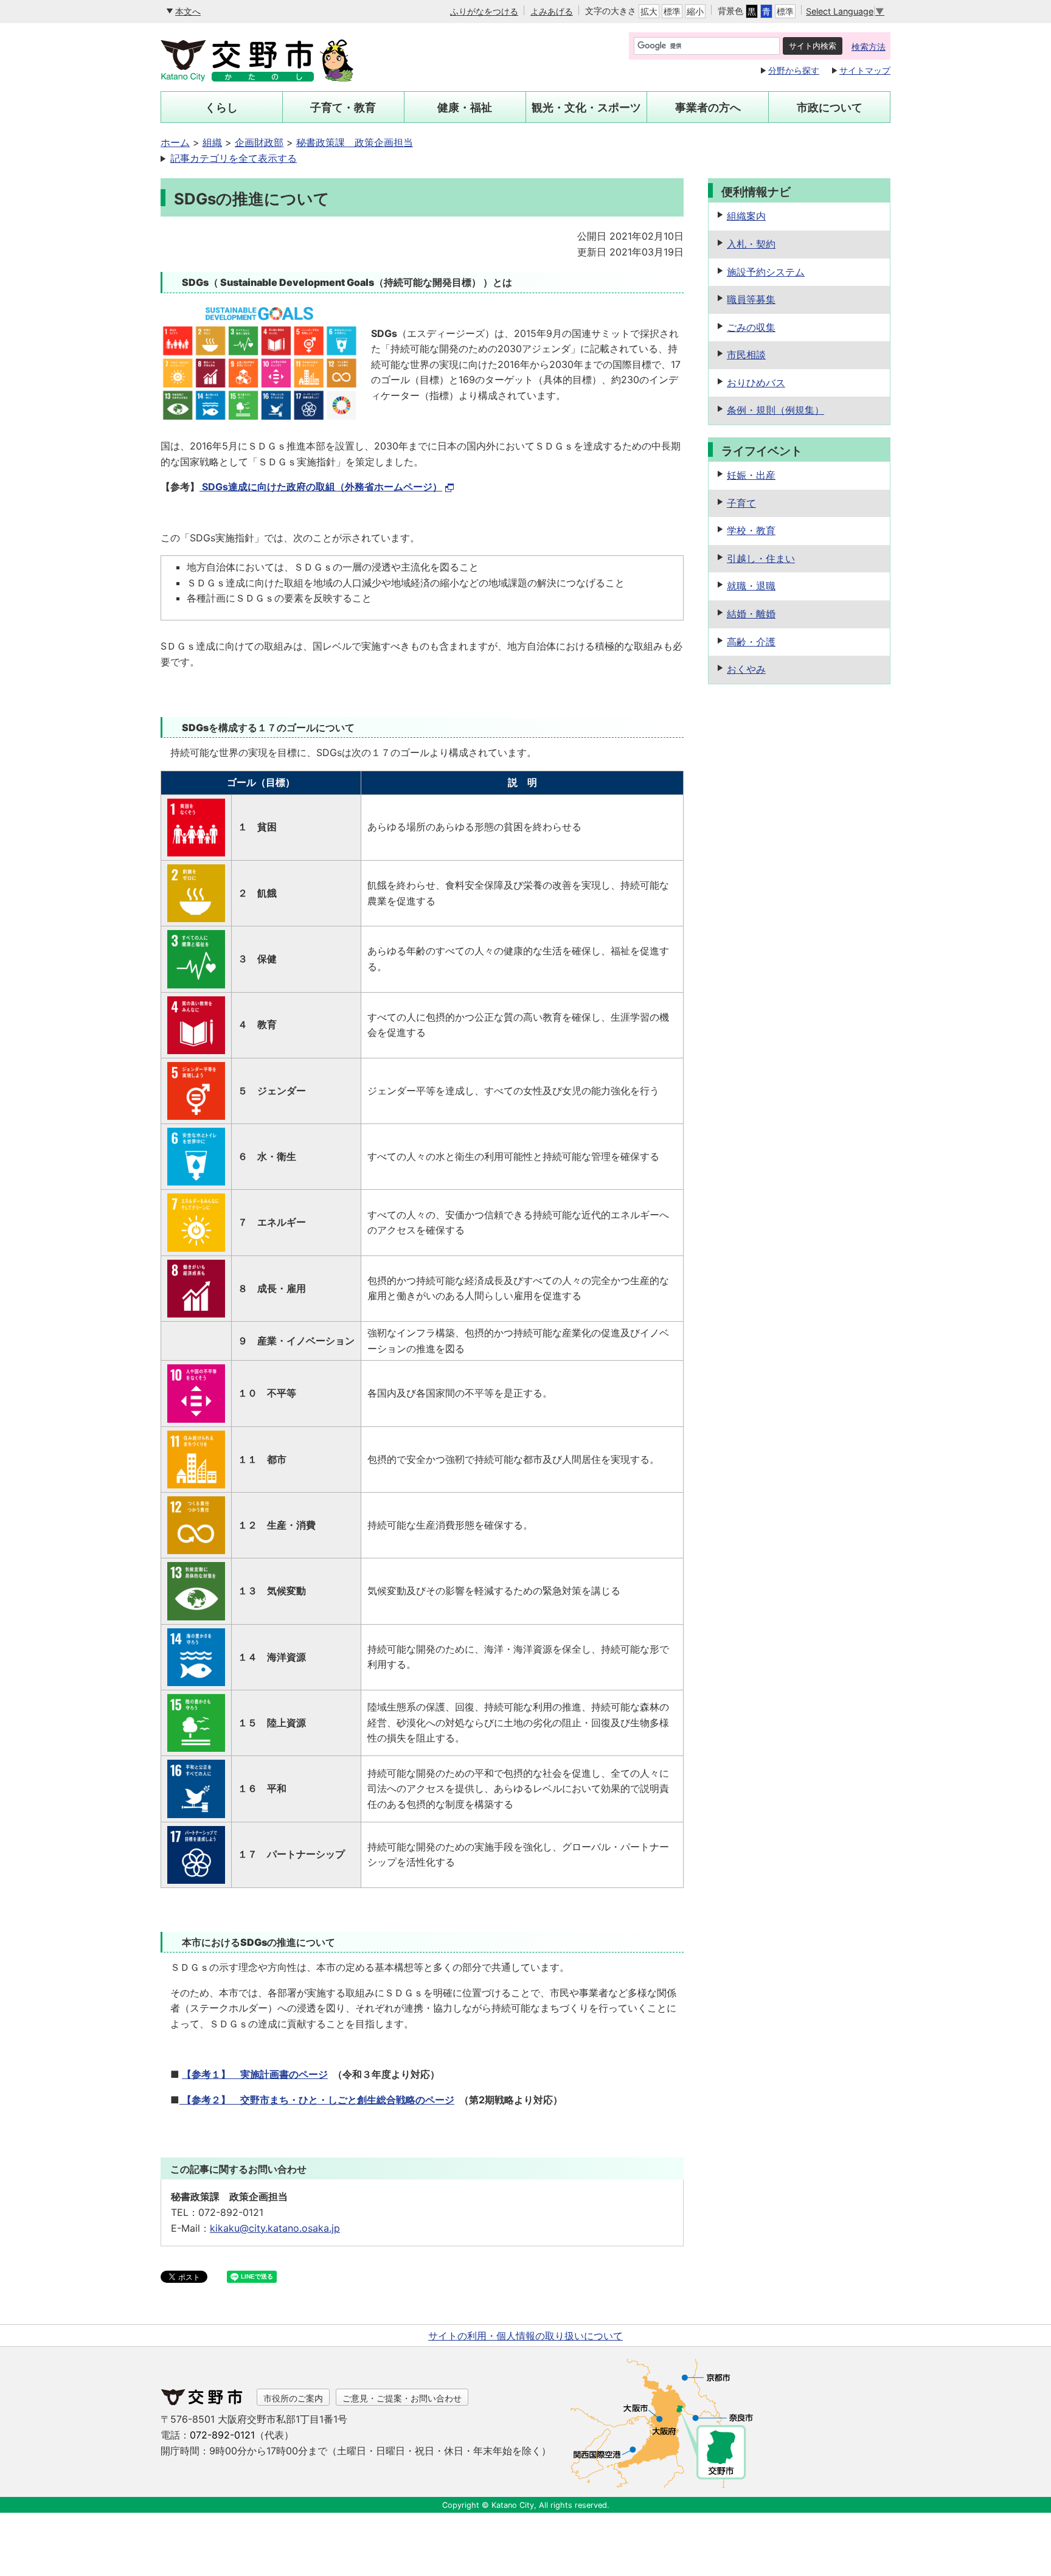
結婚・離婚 (751, 614)
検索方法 (869, 47)
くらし (221, 107)
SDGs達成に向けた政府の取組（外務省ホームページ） (321, 487)
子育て (741, 503)
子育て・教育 (343, 107)
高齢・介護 (751, 642)
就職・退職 (751, 586)
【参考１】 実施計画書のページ (255, 2074)
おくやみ (746, 669)
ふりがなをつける (484, 11)
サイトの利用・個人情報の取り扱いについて (525, 2336)
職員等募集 (751, 299)
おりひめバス (756, 383)
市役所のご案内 (293, 2398)
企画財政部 (259, 142)
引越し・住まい (761, 558)
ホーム (175, 142)
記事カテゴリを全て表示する (234, 158)
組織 (212, 142)
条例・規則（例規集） (775, 410)
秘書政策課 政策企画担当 (355, 142)
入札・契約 (751, 244)
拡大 (649, 11)
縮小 (695, 11)
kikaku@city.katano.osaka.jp (275, 2228)
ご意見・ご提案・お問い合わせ (402, 2398)
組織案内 (746, 216)
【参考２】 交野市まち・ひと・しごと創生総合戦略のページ (317, 2100)
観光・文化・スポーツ (586, 107)
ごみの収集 (751, 327)
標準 (672, 11)
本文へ (188, 11)
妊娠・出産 (751, 475)
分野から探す (794, 70)
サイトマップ (865, 70)
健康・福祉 (465, 107)
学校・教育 (751, 530)
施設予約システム (766, 272)
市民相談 (746, 355)
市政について (830, 107)
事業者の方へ (708, 107)
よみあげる (552, 11)
